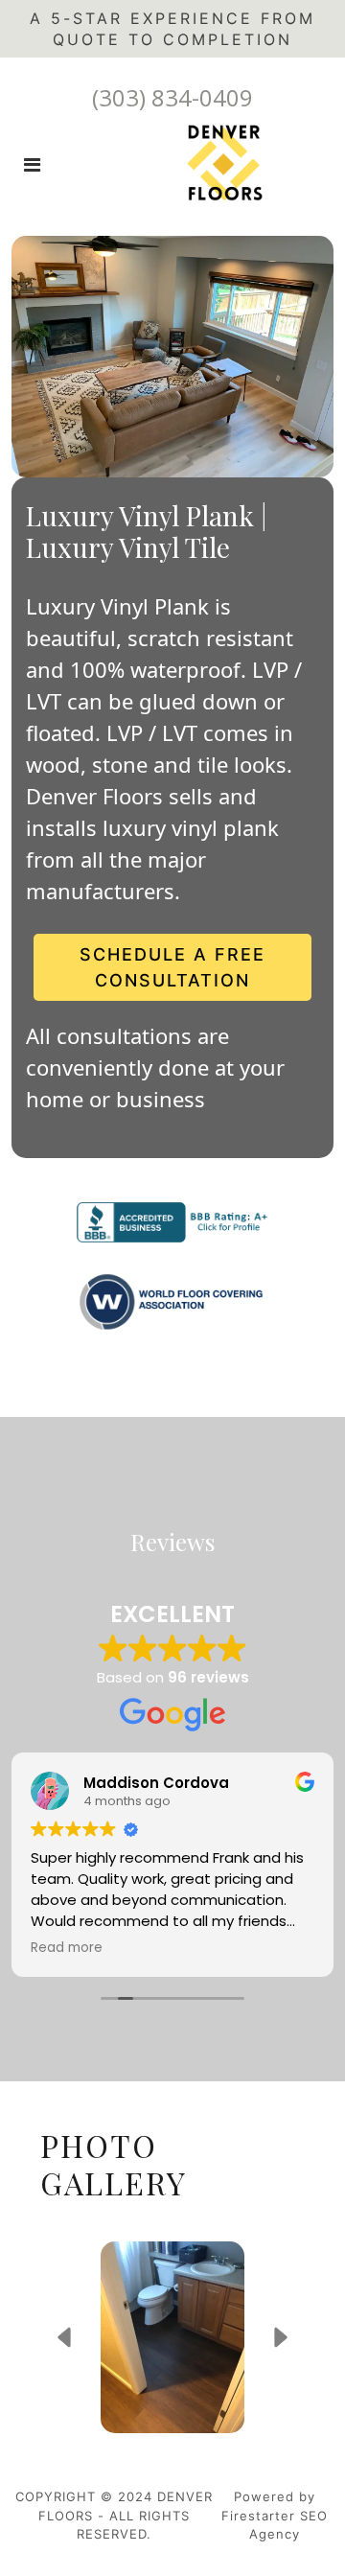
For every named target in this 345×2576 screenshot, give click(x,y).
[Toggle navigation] (32, 165)
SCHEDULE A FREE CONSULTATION (172, 967)
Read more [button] (67, 1948)
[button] (64, 2337)
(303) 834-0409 (172, 97)
